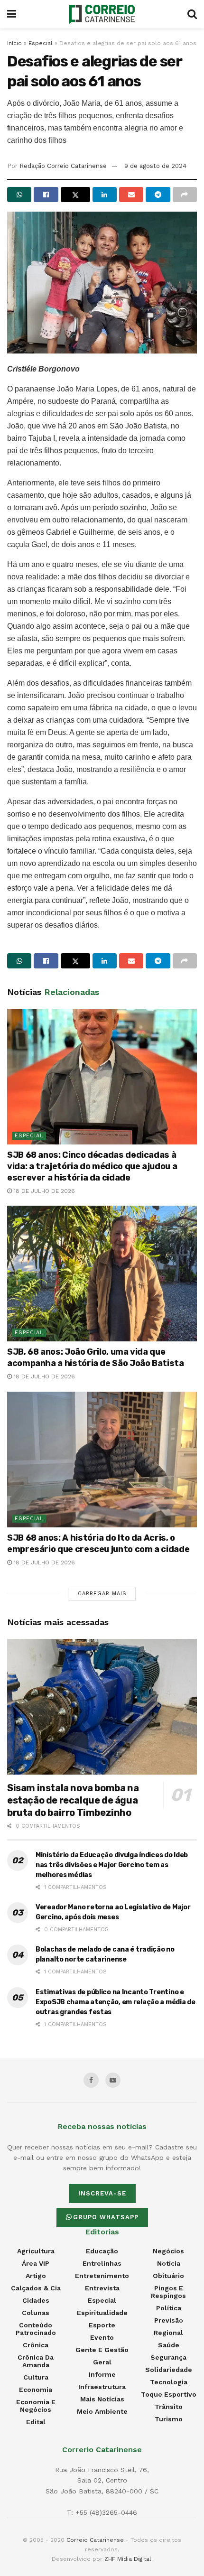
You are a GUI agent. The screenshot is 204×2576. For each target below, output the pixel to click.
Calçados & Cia (36, 2288)
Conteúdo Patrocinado (36, 2329)
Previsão (169, 2320)
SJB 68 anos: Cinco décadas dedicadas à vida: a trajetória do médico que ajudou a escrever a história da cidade (92, 1166)
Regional (168, 2333)
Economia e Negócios (36, 2406)
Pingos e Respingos (168, 2292)
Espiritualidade (102, 2313)
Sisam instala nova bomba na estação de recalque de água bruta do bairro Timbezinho (73, 1800)
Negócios (168, 2251)
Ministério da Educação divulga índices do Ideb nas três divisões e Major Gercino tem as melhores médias (112, 1865)
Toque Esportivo (169, 2394)
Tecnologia (169, 2382)
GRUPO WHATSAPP (106, 2217)
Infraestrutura (102, 2387)
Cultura (36, 2377)
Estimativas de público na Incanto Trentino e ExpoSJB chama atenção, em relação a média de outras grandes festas (116, 2002)
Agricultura (36, 2251)
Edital (36, 2422)
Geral (102, 2362)
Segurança (168, 2357)
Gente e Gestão (102, 2350)
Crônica (36, 2345)
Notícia (169, 2263)
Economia (36, 2390)
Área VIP (36, 2263)
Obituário (168, 2276)
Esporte (102, 2325)
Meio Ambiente (102, 2411)
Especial (41, 43)
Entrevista (102, 2288)
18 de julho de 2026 (43, 1191)
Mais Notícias (102, 2399)
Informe (102, 2374)
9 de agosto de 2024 (155, 166)
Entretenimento (102, 2276)
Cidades (36, 2300)
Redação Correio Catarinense (63, 166)
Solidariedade (169, 2370)
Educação (102, 2251)
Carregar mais (102, 1594)
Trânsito (169, 2407)
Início (14, 43)
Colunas (36, 2313)
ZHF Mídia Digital (128, 2559)
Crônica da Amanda (36, 2361)
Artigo (36, 2276)
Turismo (169, 2419)
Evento (102, 2337)
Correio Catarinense (95, 2540)
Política (169, 2308)
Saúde (169, 2345)
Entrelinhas (102, 2263)
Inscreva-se (102, 2193)
